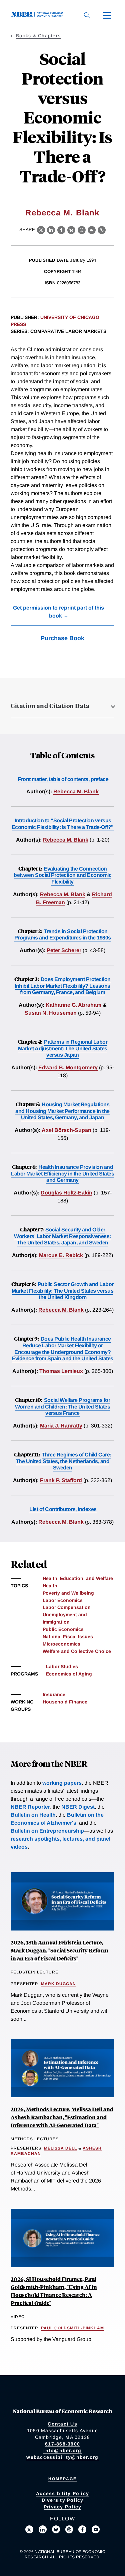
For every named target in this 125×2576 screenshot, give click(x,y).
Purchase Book (62, 638)
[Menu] (107, 15)
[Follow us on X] (29, 2529)
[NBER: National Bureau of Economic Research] (39, 15)
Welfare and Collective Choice (77, 1651)
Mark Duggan (58, 1984)
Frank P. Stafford (61, 1480)
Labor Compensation (67, 1607)
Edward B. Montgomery (68, 1067)
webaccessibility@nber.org (62, 2457)
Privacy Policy (63, 2507)
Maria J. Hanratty (61, 1426)
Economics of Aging (69, 1674)
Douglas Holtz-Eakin (66, 1193)
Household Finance (65, 1702)
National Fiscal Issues (68, 1637)
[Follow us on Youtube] (96, 2529)
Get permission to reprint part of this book (58, 612)
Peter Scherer (64, 950)
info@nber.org (62, 2450)
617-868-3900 (62, 2444)
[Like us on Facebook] (82, 2529)
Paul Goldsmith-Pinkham (72, 2328)
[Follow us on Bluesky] (56, 2529)
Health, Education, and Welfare (78, 1578)
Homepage (62, 2479)
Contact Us (62, 2424)
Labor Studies (62, 1667)
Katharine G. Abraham (73, 1005)
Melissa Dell (60, 2148)
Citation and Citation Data (50, 706)
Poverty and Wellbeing (68, 1593)
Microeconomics (61, 1644)
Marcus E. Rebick (61, 1255)
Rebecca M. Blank (62, 213)
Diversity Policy (63, 2500)
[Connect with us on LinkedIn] (43, 2529)
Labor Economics (63, 1600)
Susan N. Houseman (51, 1013)
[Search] (87, 15)
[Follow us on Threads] (69, 2529)
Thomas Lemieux (61, 1371)
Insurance (54, 1694)
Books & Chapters (38, 36)
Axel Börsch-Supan (66, 1130)
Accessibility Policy (62, 2493)
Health (50, 1586)
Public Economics (63, 1629)
